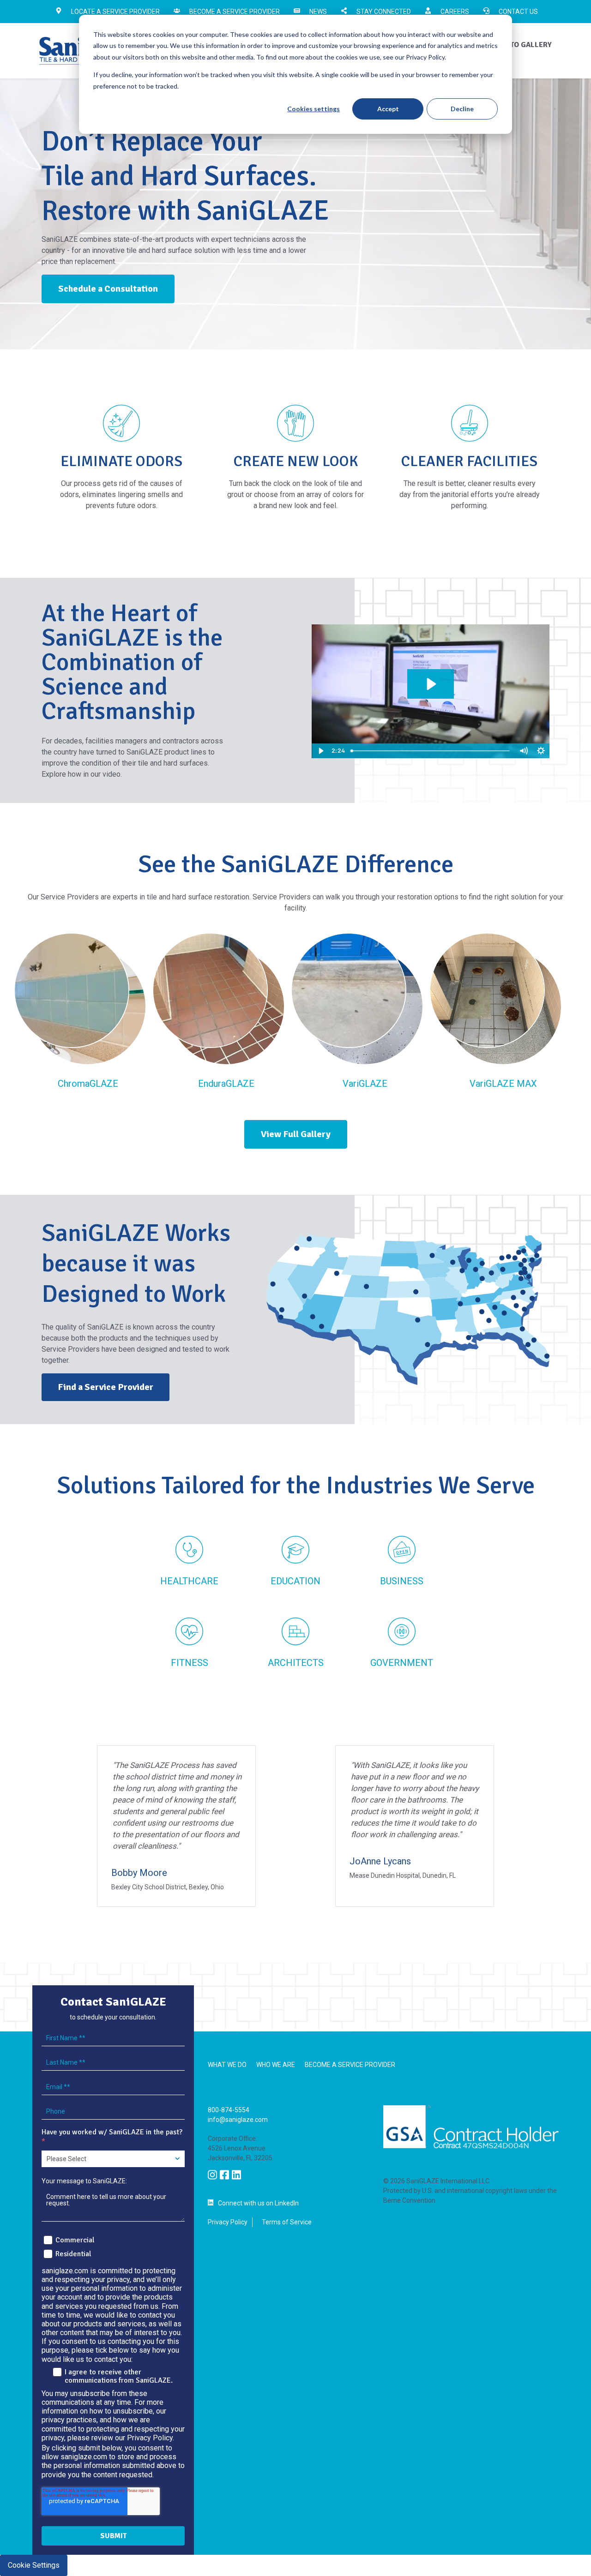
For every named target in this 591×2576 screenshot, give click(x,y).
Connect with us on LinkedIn (258, 2203)
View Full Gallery (296, 1134)
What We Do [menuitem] (227, 2065)
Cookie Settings (34, 2565)
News (318, 12)
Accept (388, 109)
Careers (455, 12)
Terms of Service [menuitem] (287, 2222)
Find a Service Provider (106, 1387)
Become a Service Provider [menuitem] (350, 2065)
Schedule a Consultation (108, 289)
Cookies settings (314, 109)
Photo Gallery (524, 45)
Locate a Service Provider (115, 12)
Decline (462, 109)
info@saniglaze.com (238, 2120)
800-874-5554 (229, 2110)
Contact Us (518, 12)
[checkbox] (113, 2246)
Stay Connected (384, 12)
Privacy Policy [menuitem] (228, 2222)
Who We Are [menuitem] (276, 2065)
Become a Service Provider (235, 12)
